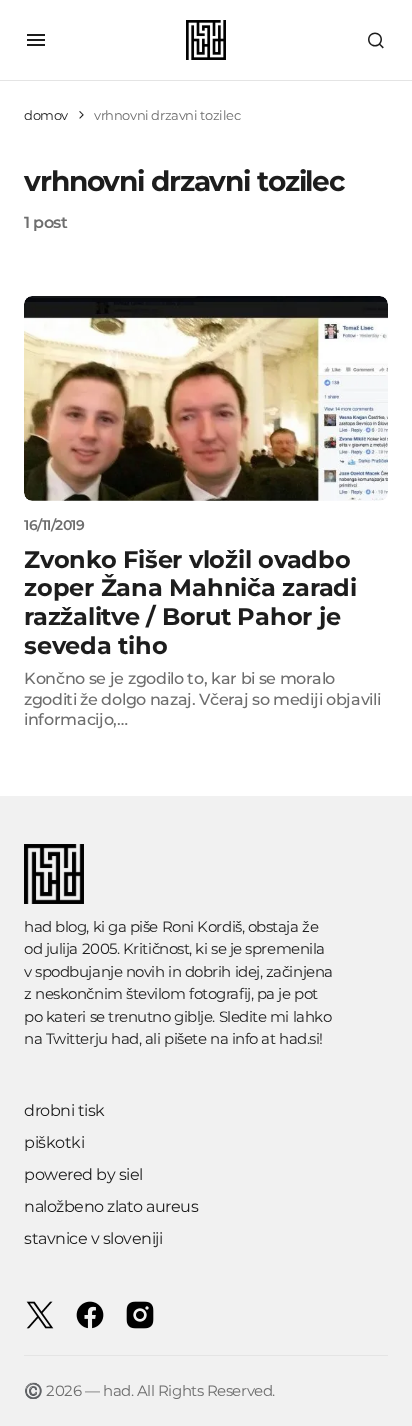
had (125, 1038)
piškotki (54, 1142)
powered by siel (83, 1174)
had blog (55, 926)
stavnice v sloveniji (93, 1238)
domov (46, 115)
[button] (36, 40)
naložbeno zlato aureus (111, 1206)
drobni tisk (64, 1110)
